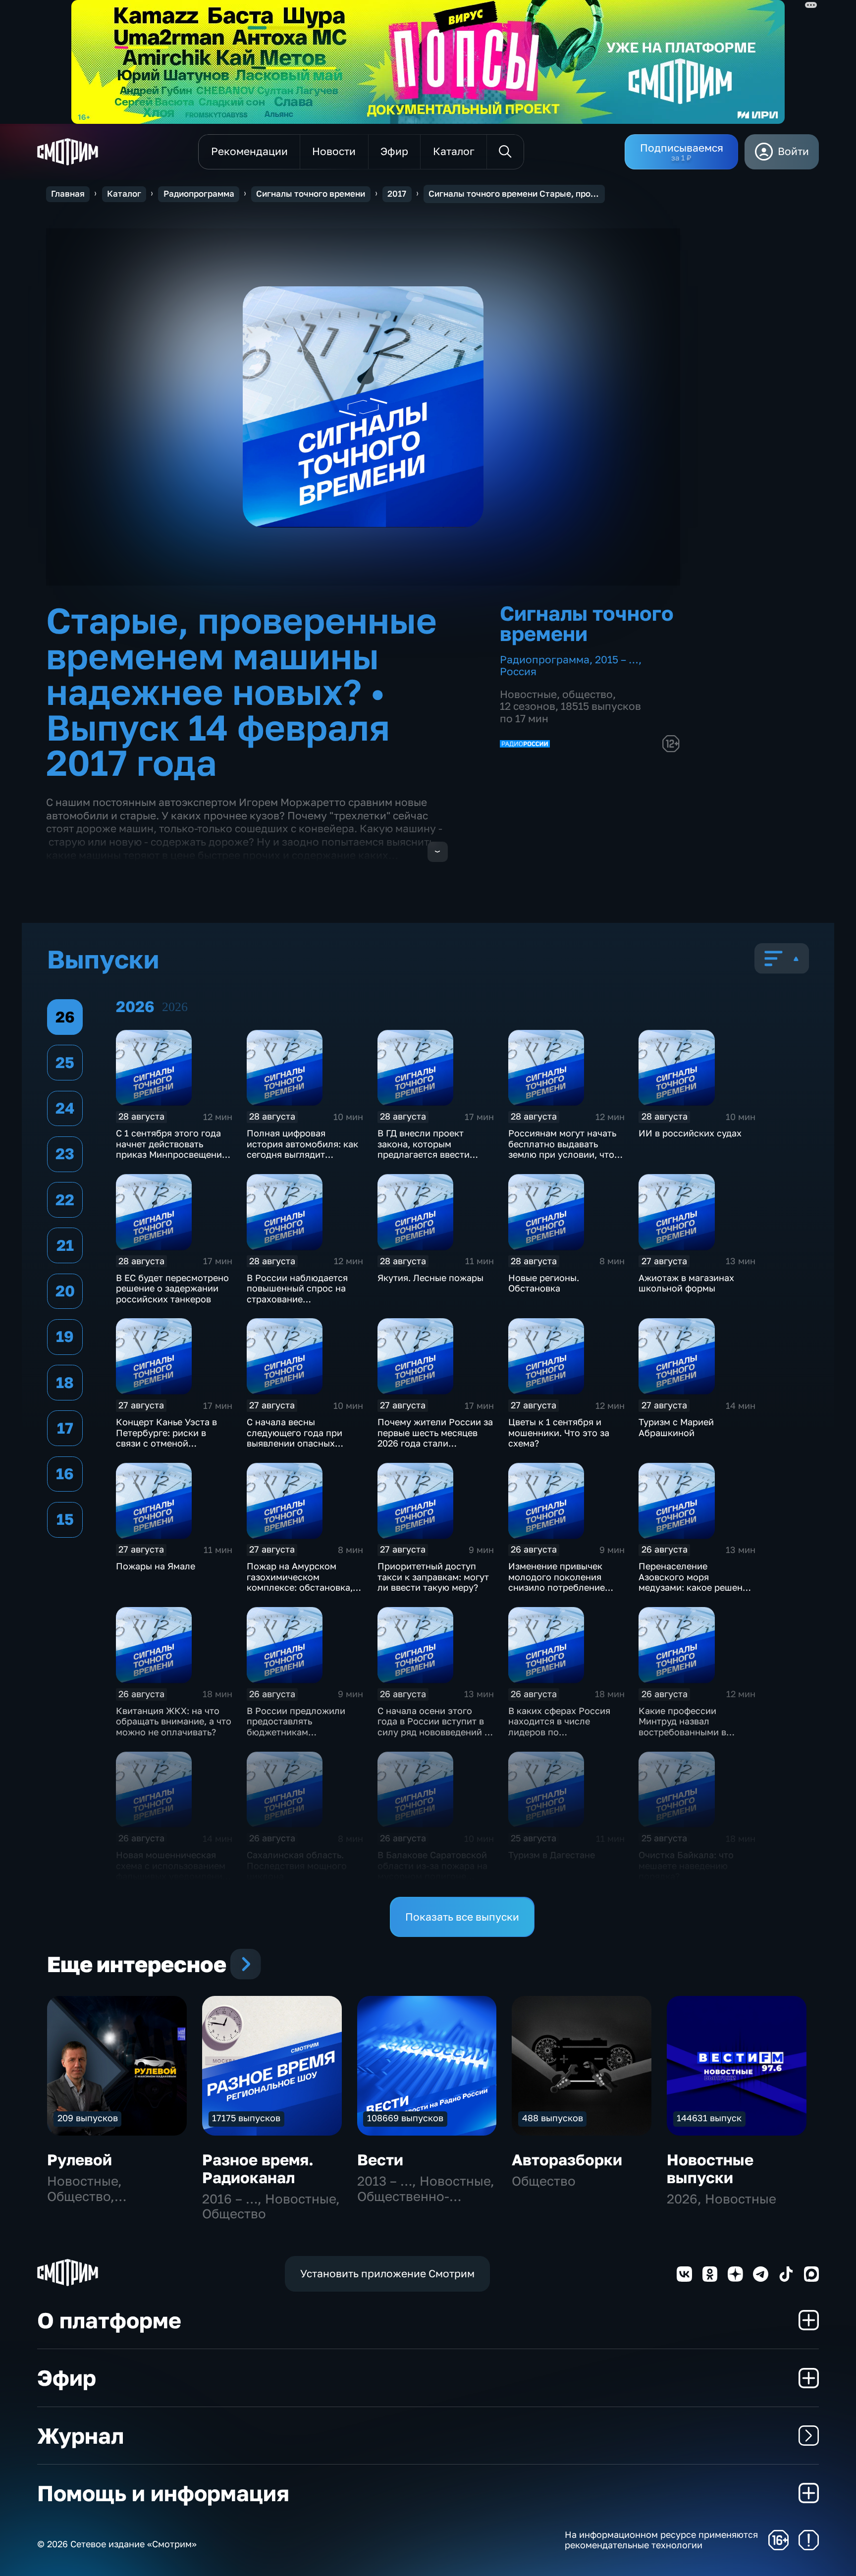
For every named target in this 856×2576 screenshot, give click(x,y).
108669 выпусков (405, 2118)
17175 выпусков (246, 2118)
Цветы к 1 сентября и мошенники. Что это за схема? (559, 1432)
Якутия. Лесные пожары (430, 1278)
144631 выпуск (709, 2118)
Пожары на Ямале (156, 1566)
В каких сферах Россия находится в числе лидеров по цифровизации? (559, 1727)
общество (588, 694)
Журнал (80, 2436)
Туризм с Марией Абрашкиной (676, 1427)
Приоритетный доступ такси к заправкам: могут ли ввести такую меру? (433, 1577)
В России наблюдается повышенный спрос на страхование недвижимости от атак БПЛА (297, 1299)
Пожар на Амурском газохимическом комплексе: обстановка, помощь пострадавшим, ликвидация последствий (303, 1587)
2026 (175, 1007)
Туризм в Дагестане (552, 1855)
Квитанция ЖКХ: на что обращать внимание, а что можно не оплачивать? (174, 1721)
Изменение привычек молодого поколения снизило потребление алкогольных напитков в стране (562, 1587)
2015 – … (617, 660)
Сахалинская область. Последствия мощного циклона (297, 1865)
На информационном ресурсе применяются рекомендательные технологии (661, 2540)
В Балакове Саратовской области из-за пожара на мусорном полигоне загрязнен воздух (432, 1871)
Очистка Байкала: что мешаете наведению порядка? (686, 1865)
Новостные (528, 694)
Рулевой (80, 2160)
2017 (397, 194)
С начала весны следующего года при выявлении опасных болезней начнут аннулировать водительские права (294, 1449)
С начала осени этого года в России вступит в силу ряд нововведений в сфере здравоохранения (433, 1727)
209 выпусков (88, 2118)
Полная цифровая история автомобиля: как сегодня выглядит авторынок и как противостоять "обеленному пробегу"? (302, 1160)
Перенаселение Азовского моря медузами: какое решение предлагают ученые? (696, 1582)
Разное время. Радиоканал (258, 2169)
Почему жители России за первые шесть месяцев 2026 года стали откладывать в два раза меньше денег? (435, 1443)
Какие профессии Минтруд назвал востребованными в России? (682, 1727)
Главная (68, 194)
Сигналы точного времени (311, 194)
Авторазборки (567, 2160)
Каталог (124, 194)
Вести (380, 2160)
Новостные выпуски (710, 2169)
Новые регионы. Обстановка (544, 1283)
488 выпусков (553, 2118)
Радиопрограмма (199, 194)
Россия (518, 671)
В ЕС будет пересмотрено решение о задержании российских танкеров (172, 1288)
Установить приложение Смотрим (387, 2274)
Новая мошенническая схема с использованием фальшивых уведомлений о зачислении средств (172, 1871)
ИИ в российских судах (690, 1133)
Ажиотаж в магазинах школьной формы (686, 1283)
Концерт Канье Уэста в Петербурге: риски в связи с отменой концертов (166, 1438)
